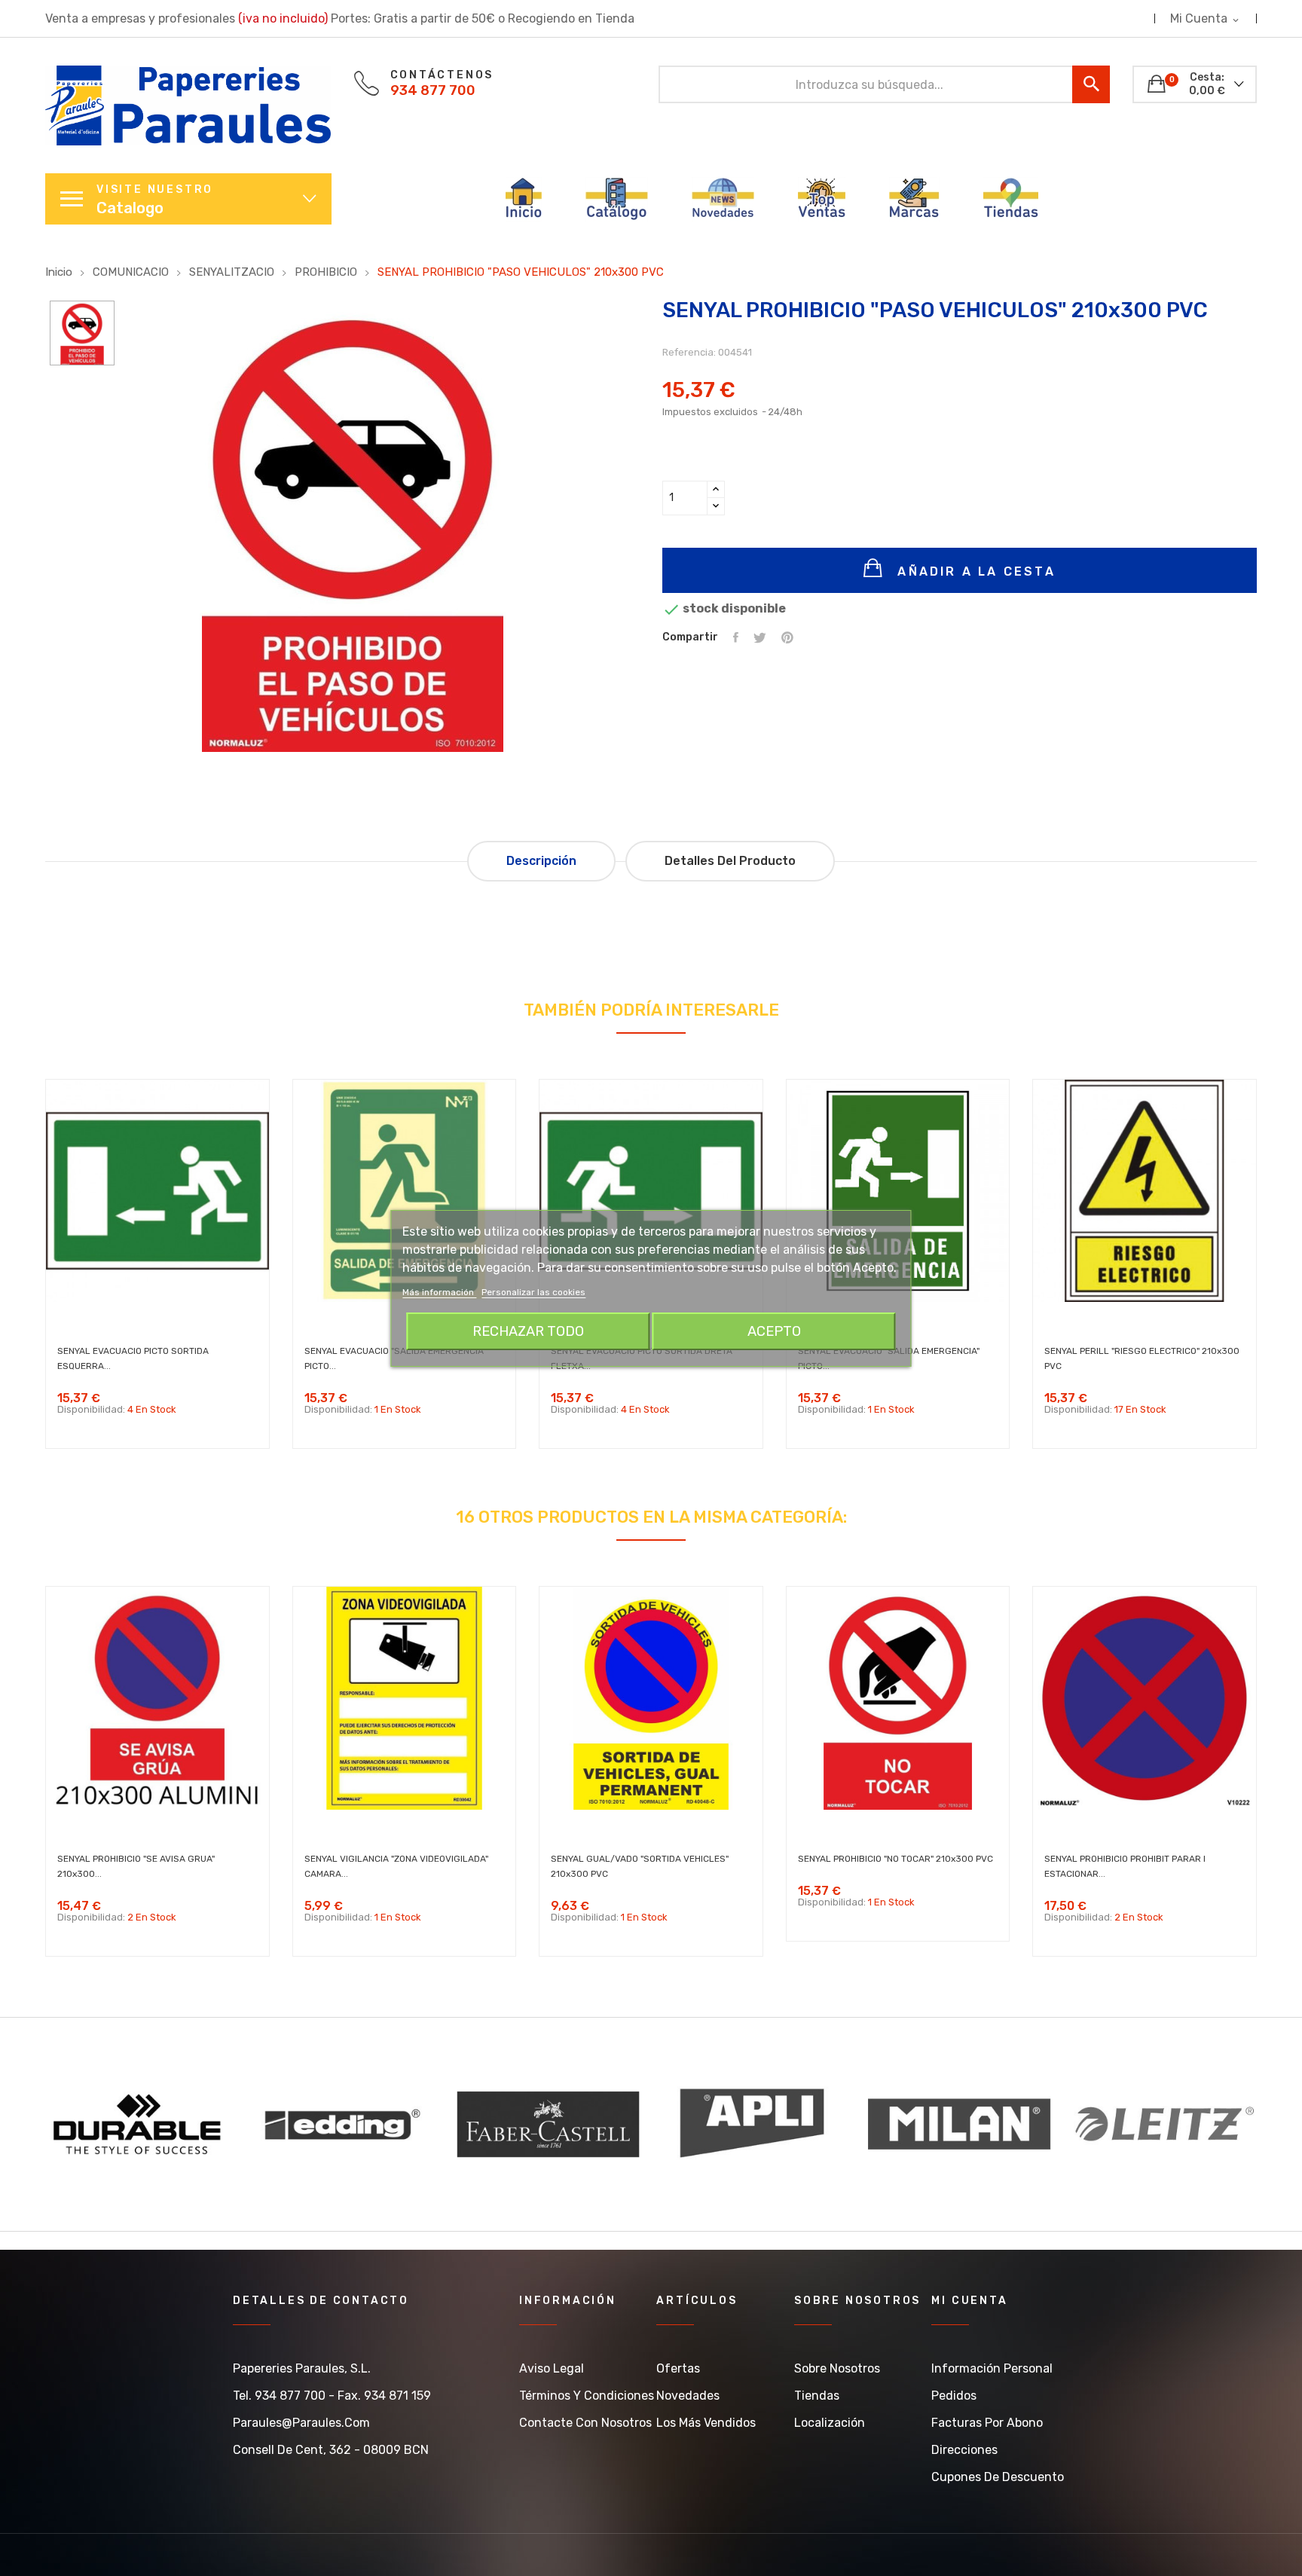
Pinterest (787, 637)
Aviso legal (552, 2368)
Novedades (688, 2396)
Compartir (736, 637)
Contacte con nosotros (585, 2423)
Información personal (992, 2368)
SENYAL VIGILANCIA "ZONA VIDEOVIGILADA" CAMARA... (396, 1866)
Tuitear (760, 637)
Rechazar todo (528, 1331)
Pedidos (954, 2396)
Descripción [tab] (541, 861)
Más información (439, 1292)
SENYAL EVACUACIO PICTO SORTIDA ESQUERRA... (133, 1358)
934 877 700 (433, 90)
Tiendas (817, 2396)
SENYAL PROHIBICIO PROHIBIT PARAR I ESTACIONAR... (1125, 1866)
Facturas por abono (987, 2423)
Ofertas (678, 2368)
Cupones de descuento (998, 2477)
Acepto (774, 1331)
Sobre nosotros (837, 2368)
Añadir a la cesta (974, 571)
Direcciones (964, 2450)
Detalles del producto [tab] (730, 861)
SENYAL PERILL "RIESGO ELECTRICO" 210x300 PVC (1142, 1358)
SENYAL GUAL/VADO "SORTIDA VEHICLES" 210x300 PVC (640, 1866)
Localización (830, 2423)
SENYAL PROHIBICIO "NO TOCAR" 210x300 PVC (896, 1859)
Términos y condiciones (587, 2396)
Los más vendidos (706, 2423)
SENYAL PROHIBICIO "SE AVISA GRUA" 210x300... (136, 1866)
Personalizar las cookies (533, 1292)
